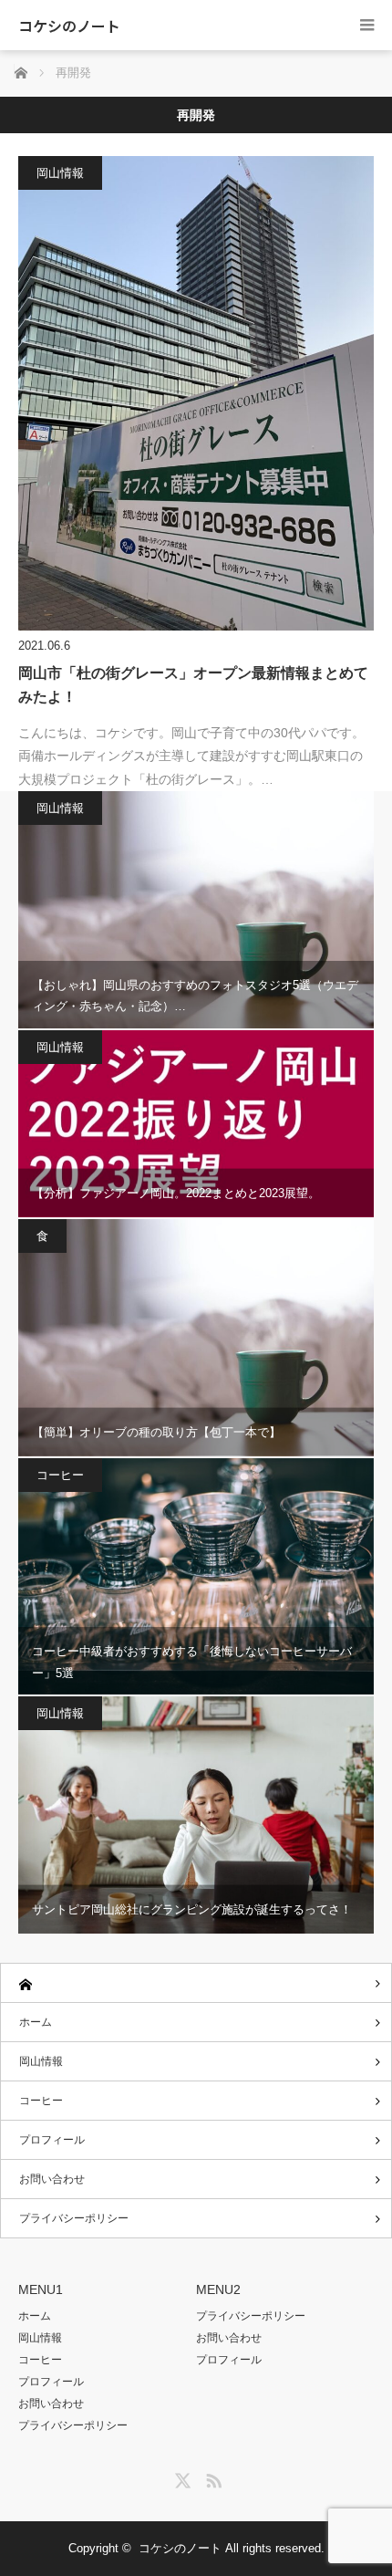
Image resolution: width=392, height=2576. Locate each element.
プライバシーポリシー (74, 2218)
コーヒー (60, 1475)
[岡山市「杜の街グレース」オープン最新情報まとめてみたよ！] (196, 393)
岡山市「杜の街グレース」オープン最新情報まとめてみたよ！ (193, 685)
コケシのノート (69, 26)
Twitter (181, 2477)
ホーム (36, 2022)
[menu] (367, 25)
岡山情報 (60, 173)
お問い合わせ (52, 2179)
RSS (211, 2477)
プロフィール (52, 2140)
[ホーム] (196, 1983)
